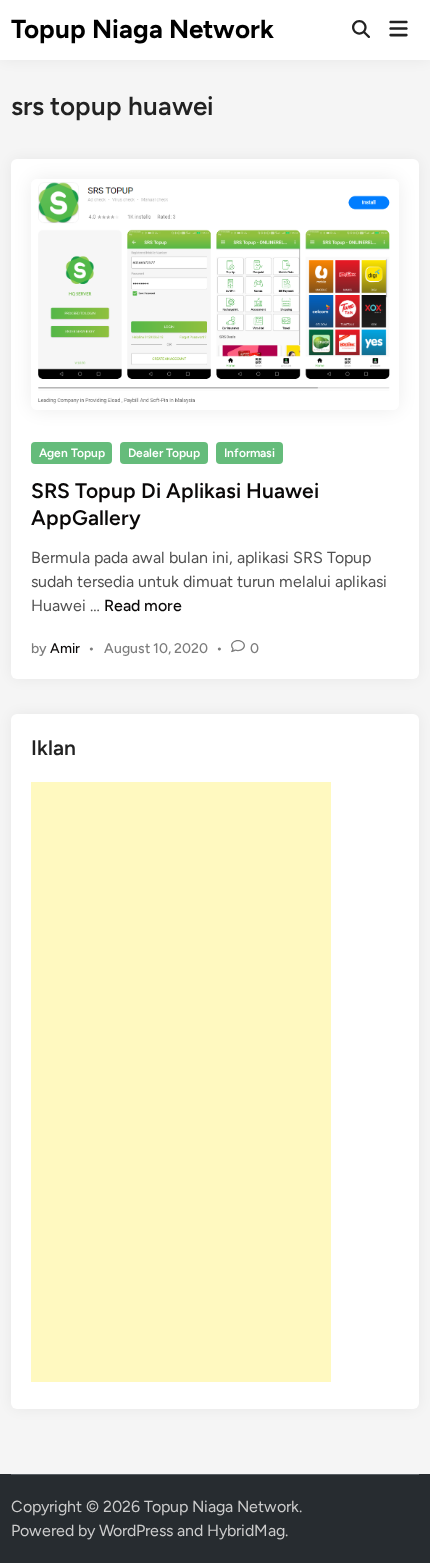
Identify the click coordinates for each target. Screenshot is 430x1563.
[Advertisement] (181, 1082)
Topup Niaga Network (142, 29)
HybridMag (246, 1530)
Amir (65, 648)
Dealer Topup (164, 453)
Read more (143, 605)
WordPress (136, 1530)
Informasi (249, 453)
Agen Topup (72, 453)
